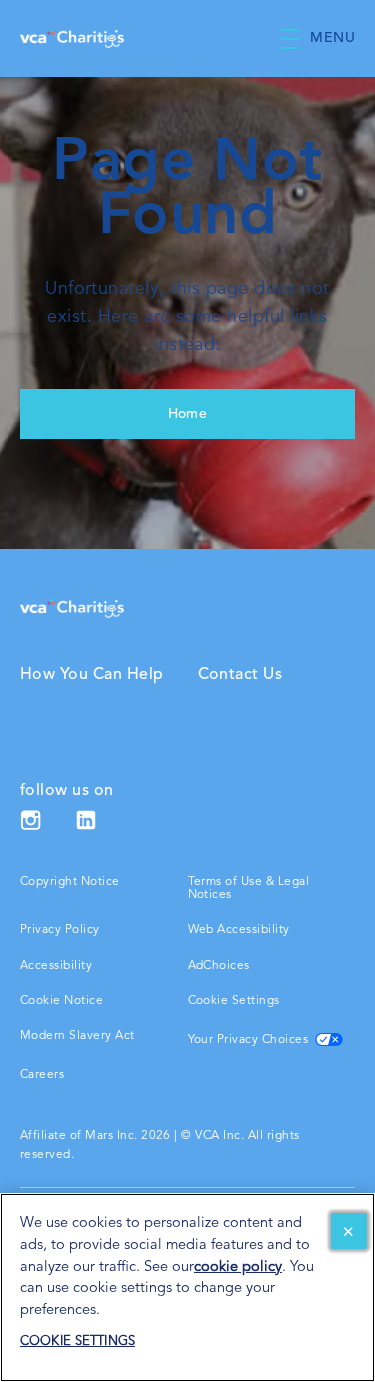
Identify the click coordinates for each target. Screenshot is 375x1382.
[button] (327, 39)
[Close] (349, 1231)
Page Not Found (187, 191)
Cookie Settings (234, 1001)
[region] (187, 1287)
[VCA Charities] (72, 608)
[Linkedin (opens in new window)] (86, 827)
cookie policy (238, 1267)
